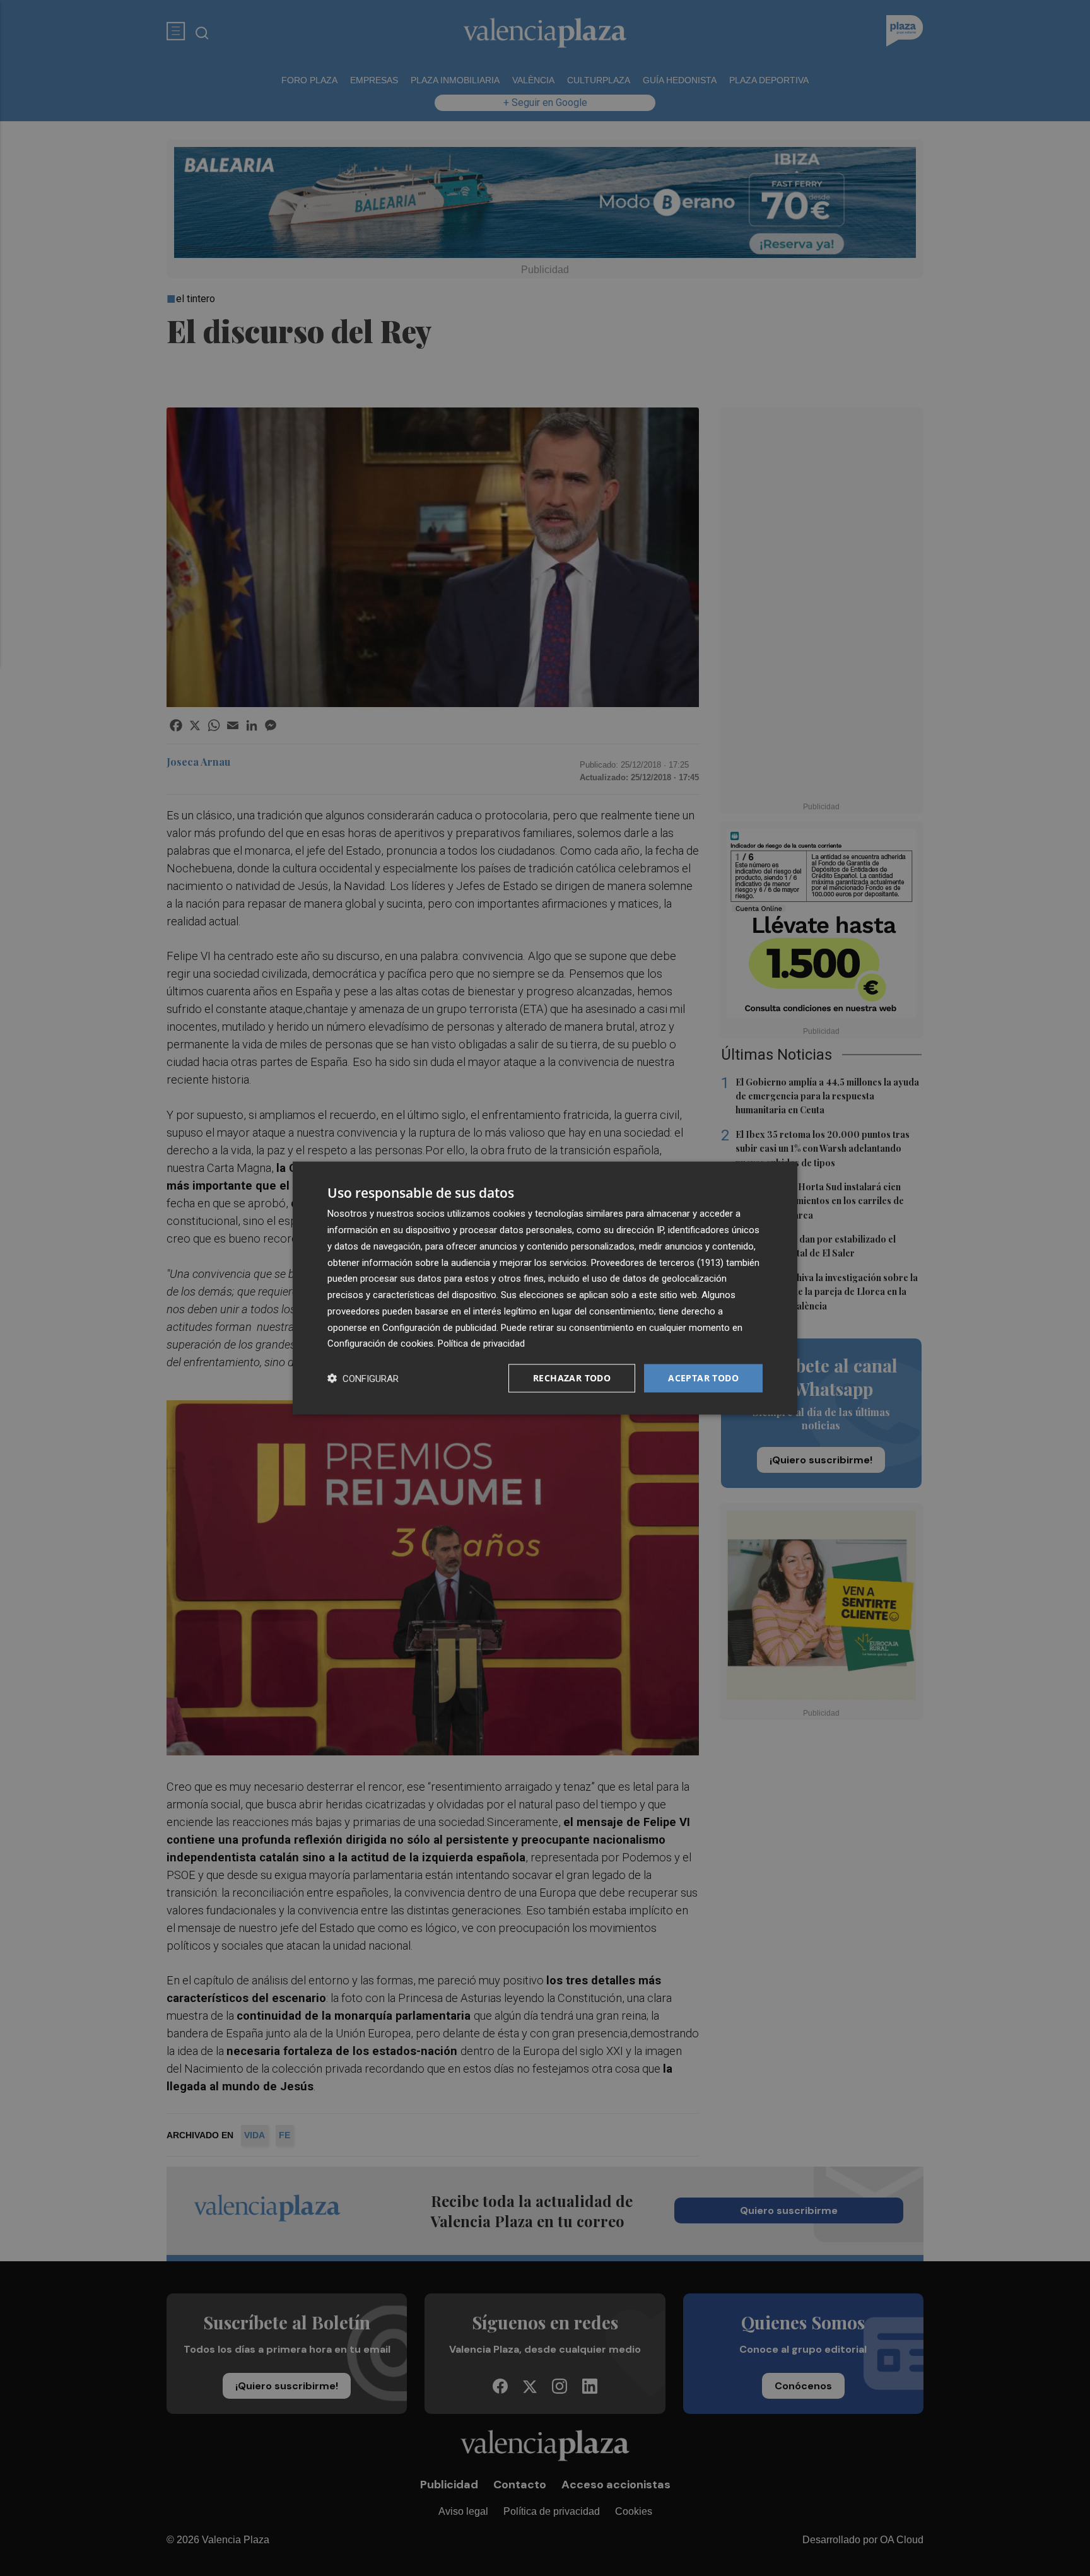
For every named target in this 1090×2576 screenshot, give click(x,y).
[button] (363, 1379)
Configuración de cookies (380, 1344)
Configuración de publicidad (439, 1327)
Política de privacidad (481, 1344)
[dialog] (545, 1288)
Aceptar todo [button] (703, 1378)
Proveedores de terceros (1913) (657, 1262)
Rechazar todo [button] (572, 1378)
